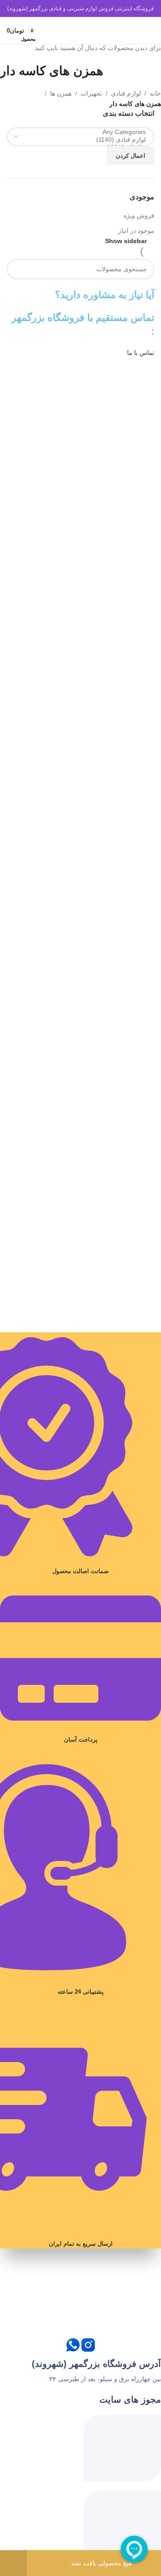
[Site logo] (80, 30)
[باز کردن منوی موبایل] (146, 30)
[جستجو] (130, 30)
